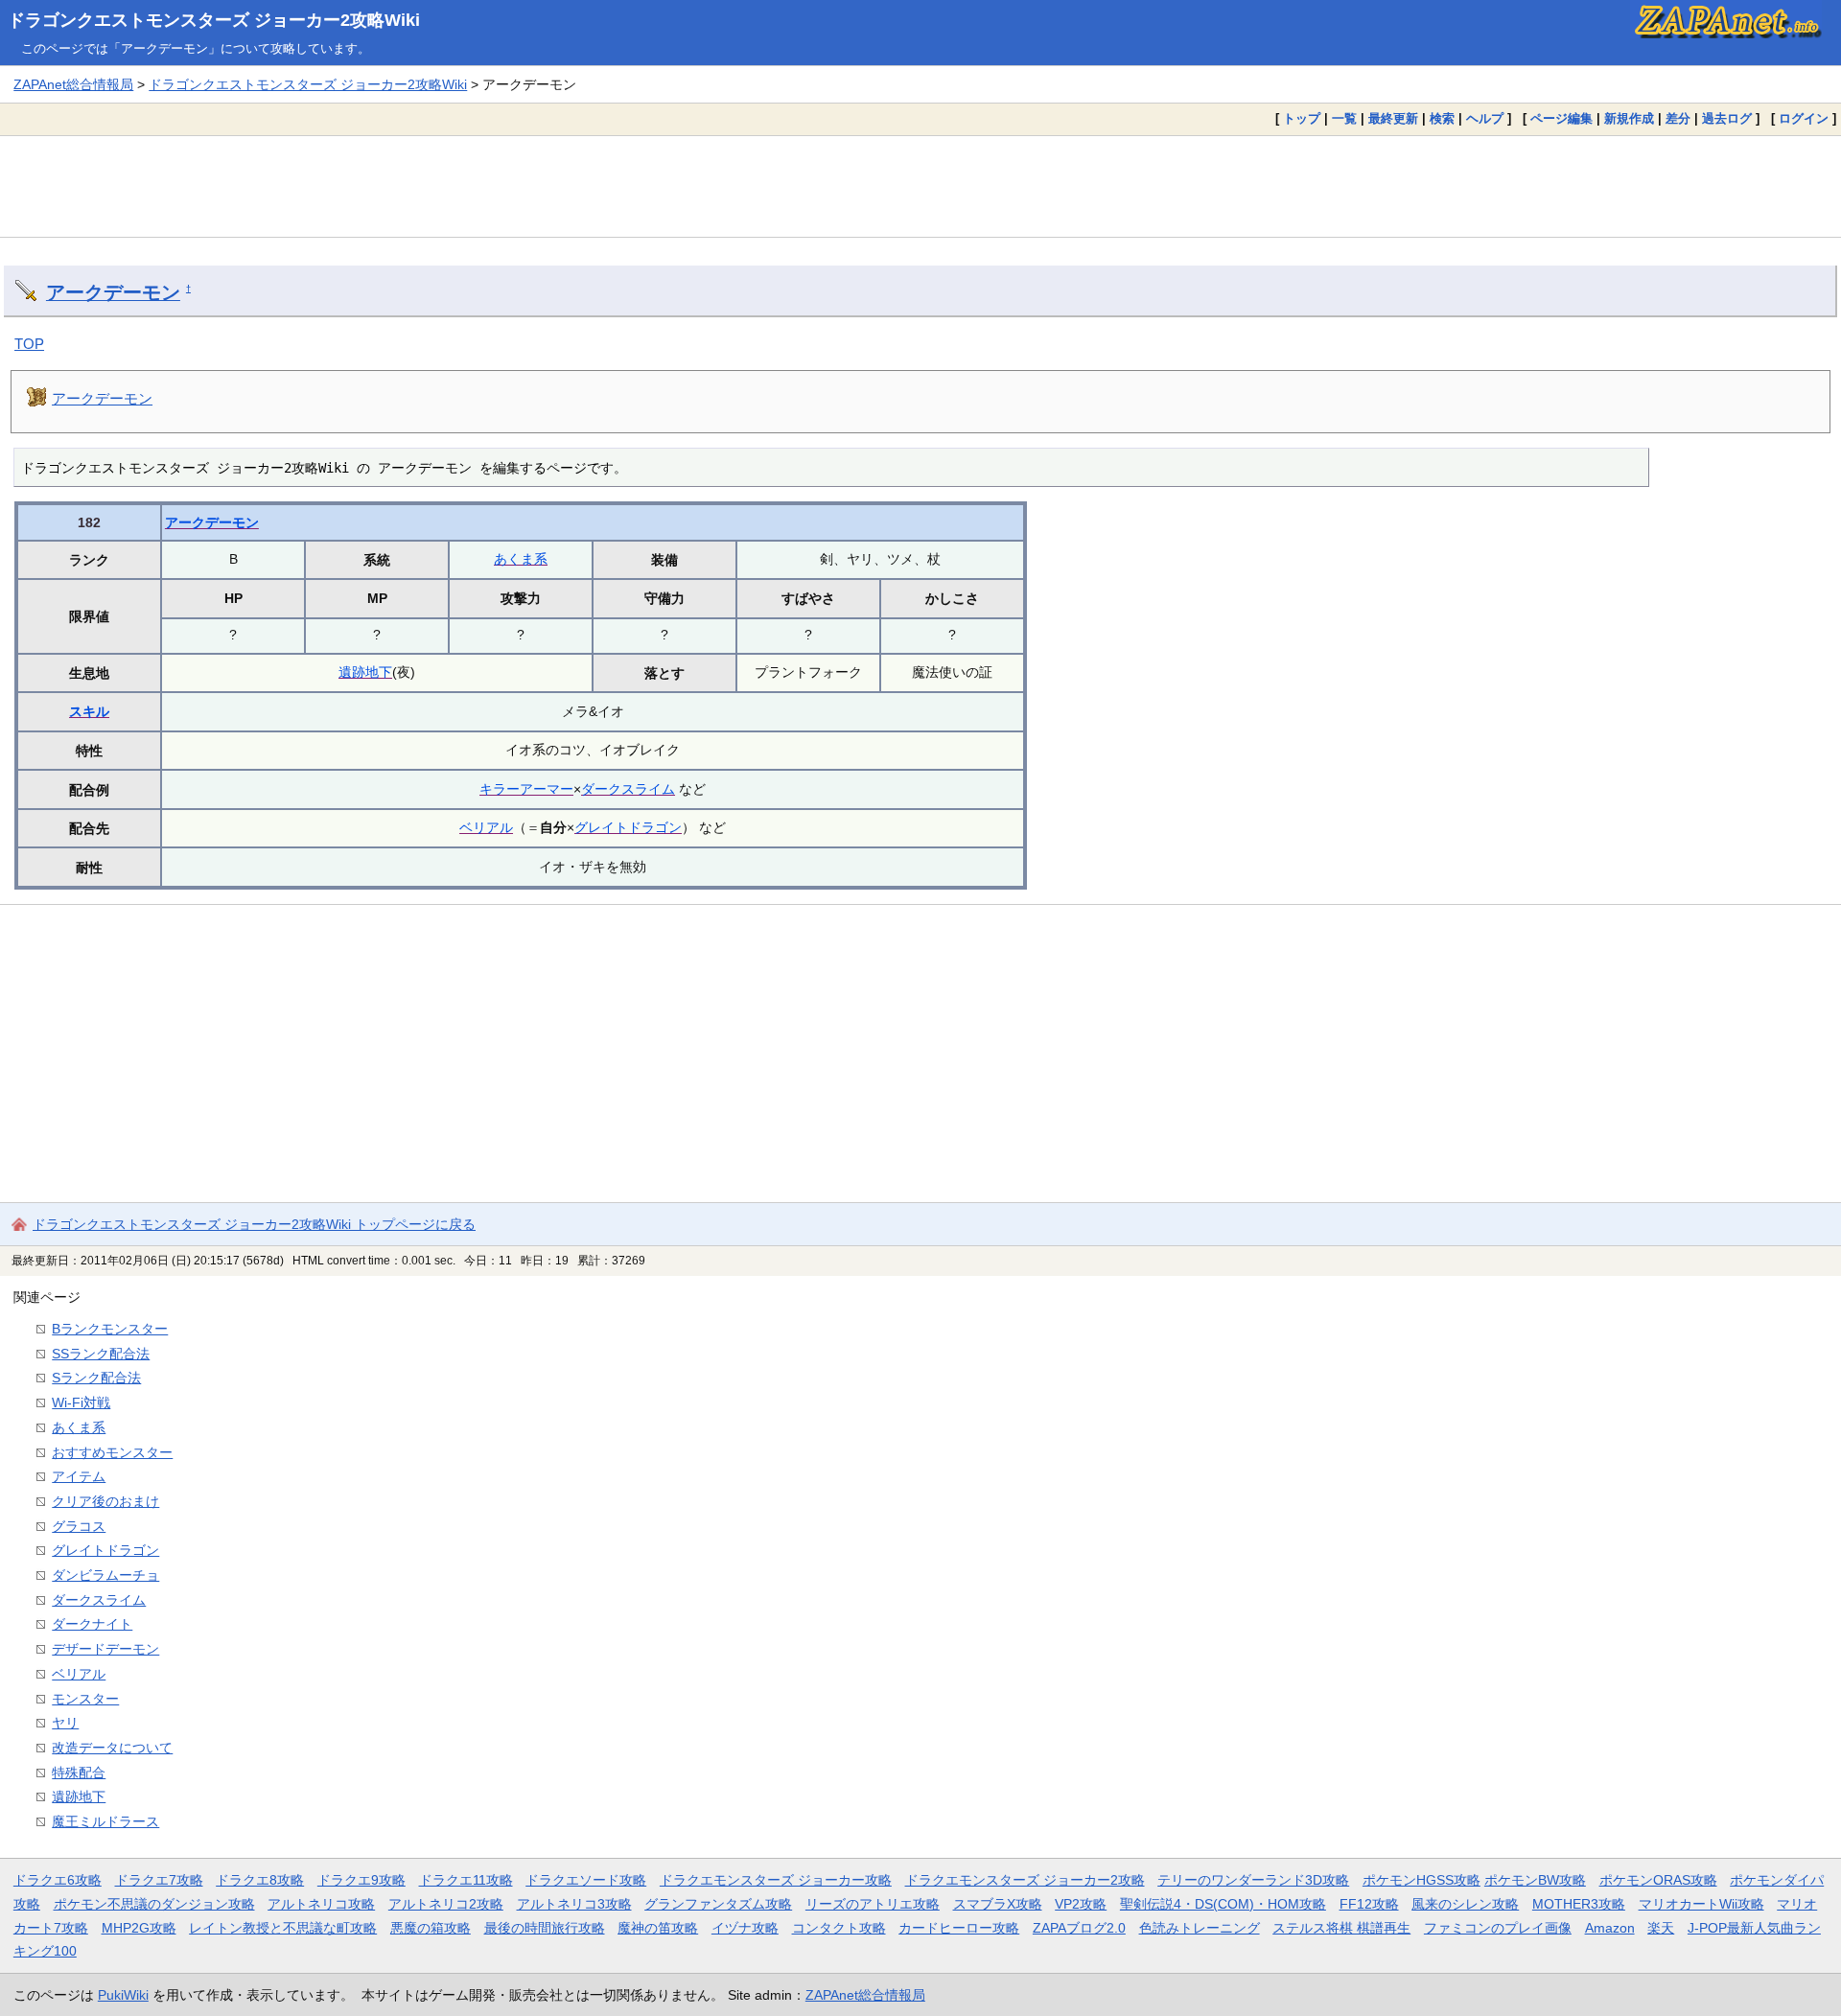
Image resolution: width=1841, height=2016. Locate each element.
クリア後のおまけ (105, 1501)
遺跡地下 (365, 672)
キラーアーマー (526, 789)
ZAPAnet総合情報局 (73, 84)
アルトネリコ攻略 (321, 1904)
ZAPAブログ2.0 (1079, 1928)
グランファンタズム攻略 (718, 1904)
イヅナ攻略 (745, 1928)
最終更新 (1393, 118)
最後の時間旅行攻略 (545, 1928)
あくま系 (521, 559)
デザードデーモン (105, 1649)
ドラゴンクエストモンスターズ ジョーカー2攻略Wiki (214, 20)
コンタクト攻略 (839, 1928)
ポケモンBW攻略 (1535, 1880)
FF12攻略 (1369, 1904)
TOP (29, 344)
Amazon (1610, 1928)
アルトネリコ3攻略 (574, 1904)
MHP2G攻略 (139, 1928)
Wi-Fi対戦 (81, 1402)
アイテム (79, 1476)
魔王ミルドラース (105, 1821)
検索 (1442, 118)
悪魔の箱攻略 (431, 1928)
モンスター (85, 1699)
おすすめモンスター (112, 1452)
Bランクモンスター (110, 1329)
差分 (1678, 118)
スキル (89, 711)
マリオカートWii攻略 (1701, 1904)
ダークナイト (92, 1624)
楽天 (1661, 1928)
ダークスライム (628, 789)
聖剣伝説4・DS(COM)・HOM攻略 (1223, 1904)
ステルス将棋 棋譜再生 (1341, 1928)
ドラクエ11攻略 (466, 1880)
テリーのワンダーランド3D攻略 (1253, 1880)
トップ (1302, 118)
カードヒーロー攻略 (959, 1928)
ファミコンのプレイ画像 (1498, 1928)
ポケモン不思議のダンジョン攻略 (154, 1904)
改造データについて (112, 1748)
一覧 (1344, 118)
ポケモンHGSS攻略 (1422, 1880)
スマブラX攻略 (998, 1904)
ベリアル (486, 827)
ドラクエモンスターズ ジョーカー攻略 (776, 1880)
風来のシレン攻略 (1465, 1904)
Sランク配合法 (96, 1378)
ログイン (1804, 118)
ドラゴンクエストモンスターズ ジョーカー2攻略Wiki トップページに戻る (254, 1224)
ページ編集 (1561, 118)
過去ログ (1727, 118)
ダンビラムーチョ (105, 1575)
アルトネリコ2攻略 (446, 1904)
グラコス (79, 1526)
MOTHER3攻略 (1579, 1904)
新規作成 (1629, 118)
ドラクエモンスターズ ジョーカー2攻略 (1025, 1880)
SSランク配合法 (101, 1354)
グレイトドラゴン (628, 827)
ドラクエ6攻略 (58, 1880)
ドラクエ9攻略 (361, 1880)
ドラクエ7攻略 (159, 1880)
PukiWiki (123, 1995)
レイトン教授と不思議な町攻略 (283, 1928)
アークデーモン (113, 292)
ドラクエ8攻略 (260, 1880)
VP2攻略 (1081, 1904)
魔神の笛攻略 (658, 1928)
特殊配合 (79, 1773)
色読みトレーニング (1200, 1928)
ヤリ (65, 1723)
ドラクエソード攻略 (586, 1880)
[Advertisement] (920, 186)
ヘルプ (1485, 118)
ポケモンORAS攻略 (1658, 1880)
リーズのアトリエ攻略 (873, 1904)
